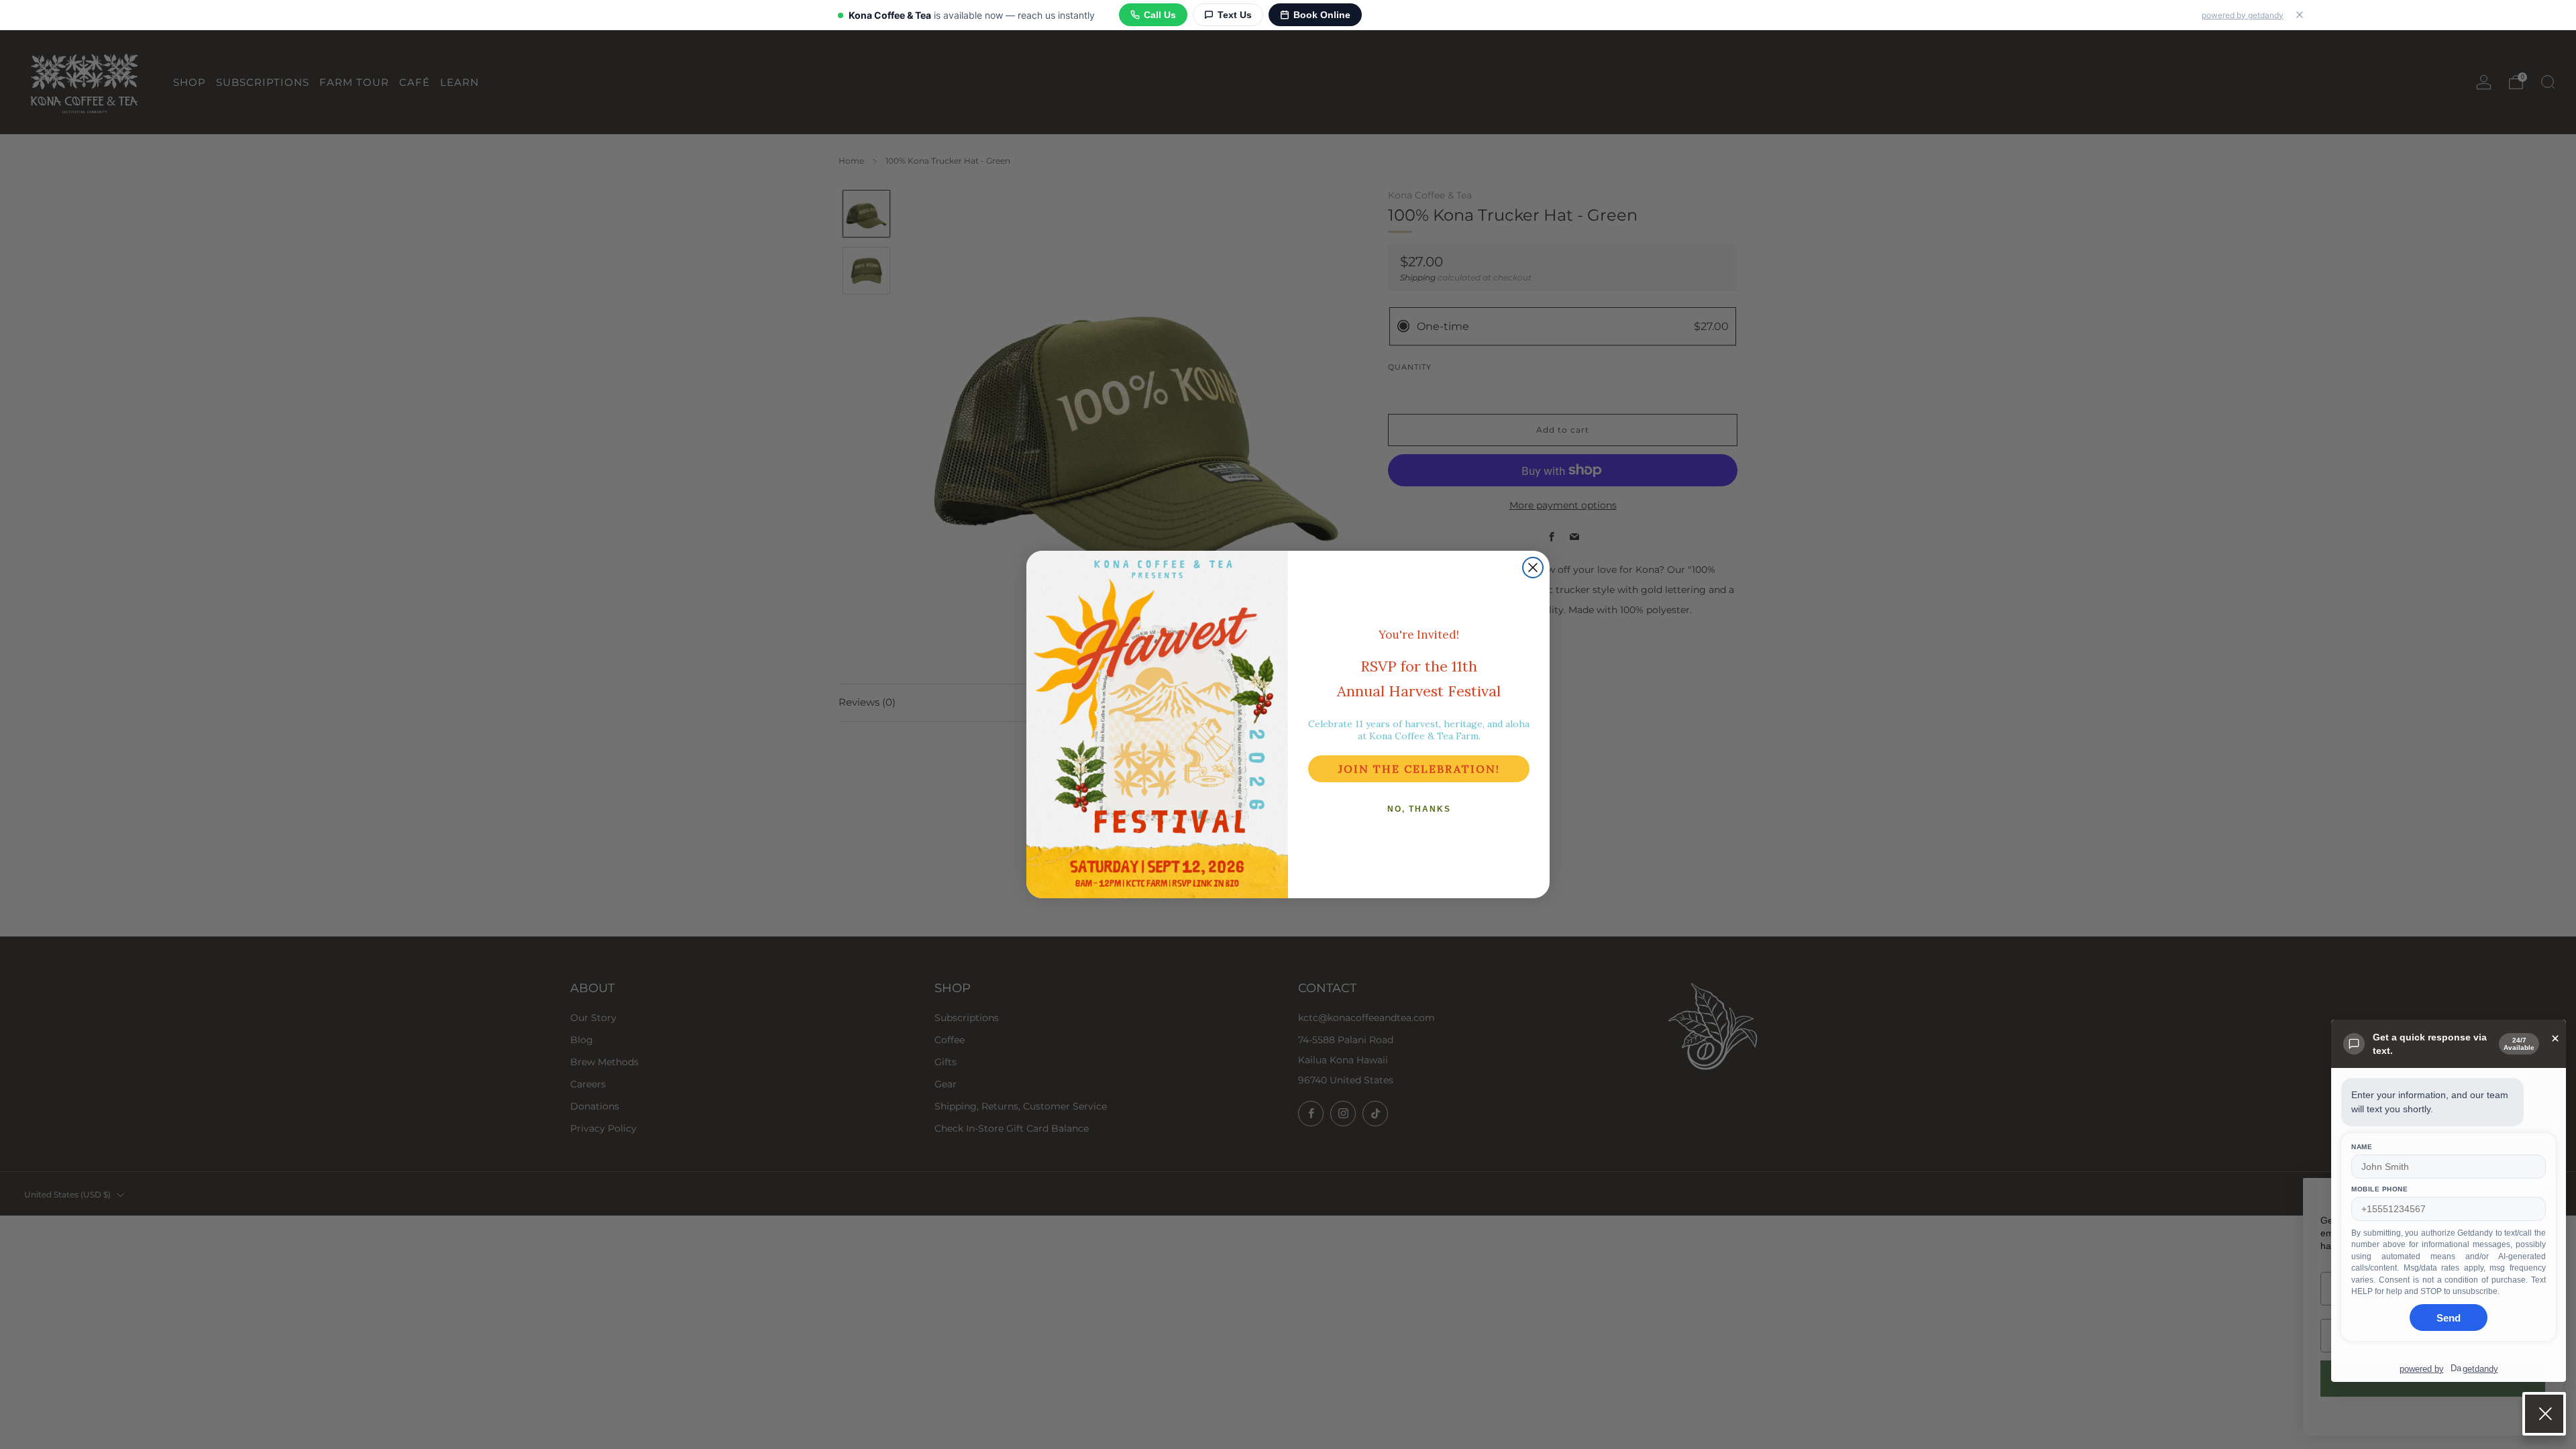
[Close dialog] (1533, 568)
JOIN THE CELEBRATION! (1419, 769)
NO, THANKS (1419, 809)
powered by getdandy (2243, 15)
